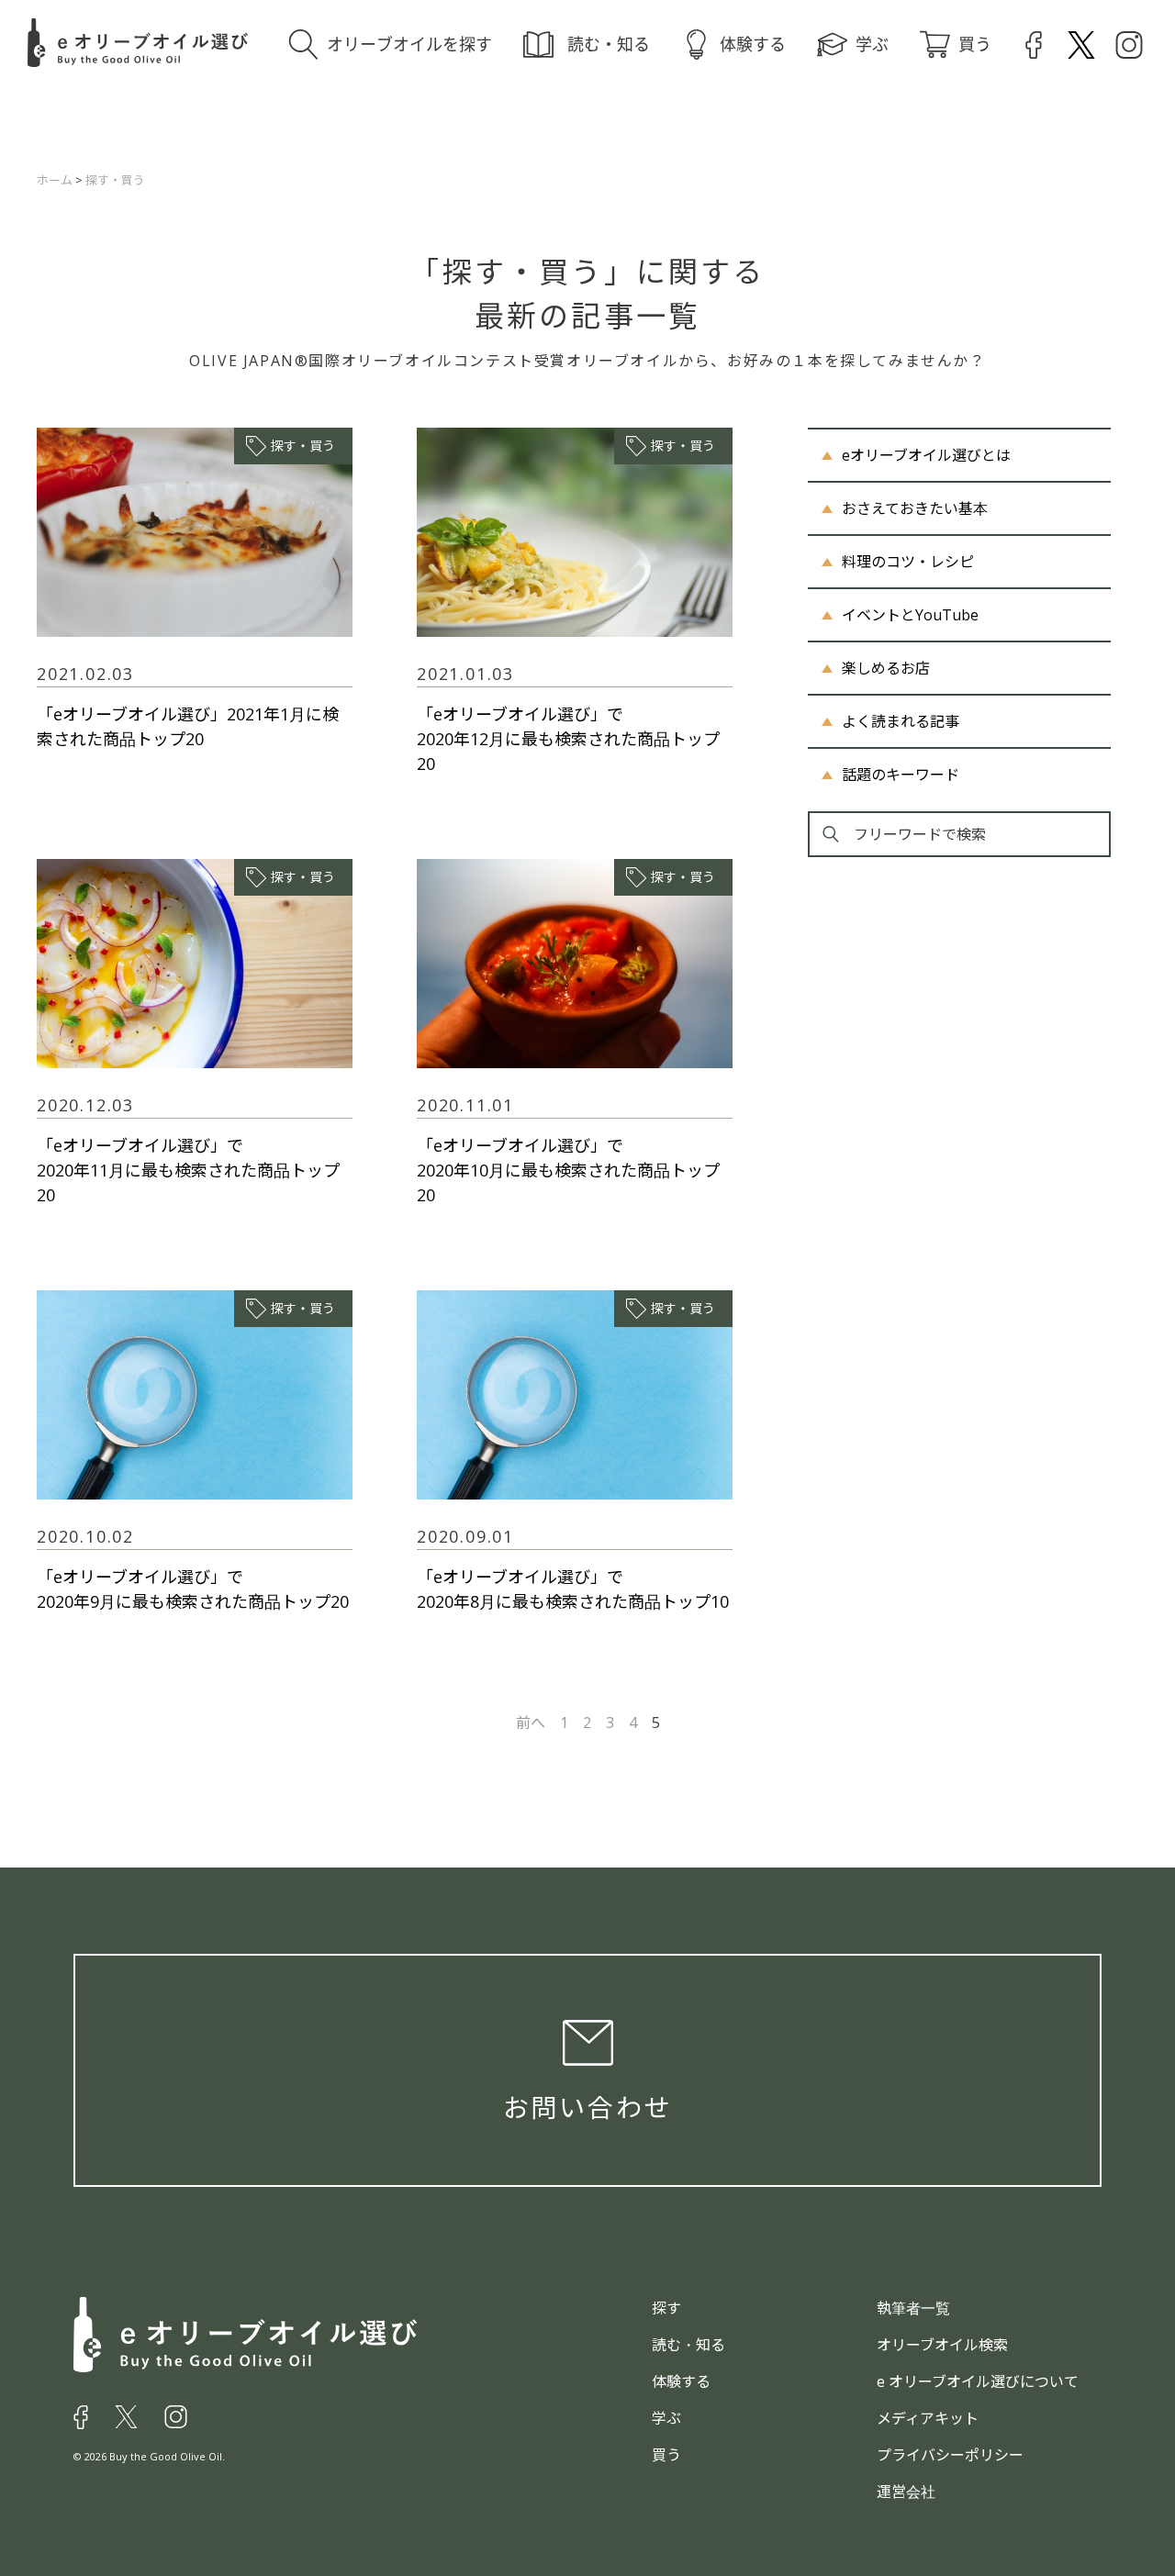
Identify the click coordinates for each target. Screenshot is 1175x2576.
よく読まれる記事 (901, 721)
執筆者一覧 (913, 2308)
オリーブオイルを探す (409, 44)
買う (975, 44)
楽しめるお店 (886, 668)
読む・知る (609, 44)
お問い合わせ (588, 2107)
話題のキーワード (901, 775)
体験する (753, 44)
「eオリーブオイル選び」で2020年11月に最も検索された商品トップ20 (188, 1170)
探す (666, 2308)
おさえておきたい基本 (915, 508)
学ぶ (872, 44)
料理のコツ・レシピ (908, 562)
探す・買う (303, 446)
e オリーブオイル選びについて (978, 2381)
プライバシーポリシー (950, 2455)
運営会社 (906, 2492)
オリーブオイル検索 (942, 2345)
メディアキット (928, 2418)
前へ (531, 1723)
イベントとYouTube (910, 615)
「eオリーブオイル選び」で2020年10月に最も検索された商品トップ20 (568, 1170)
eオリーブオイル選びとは (926, 455)
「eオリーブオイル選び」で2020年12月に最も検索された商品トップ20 (568, 739)
